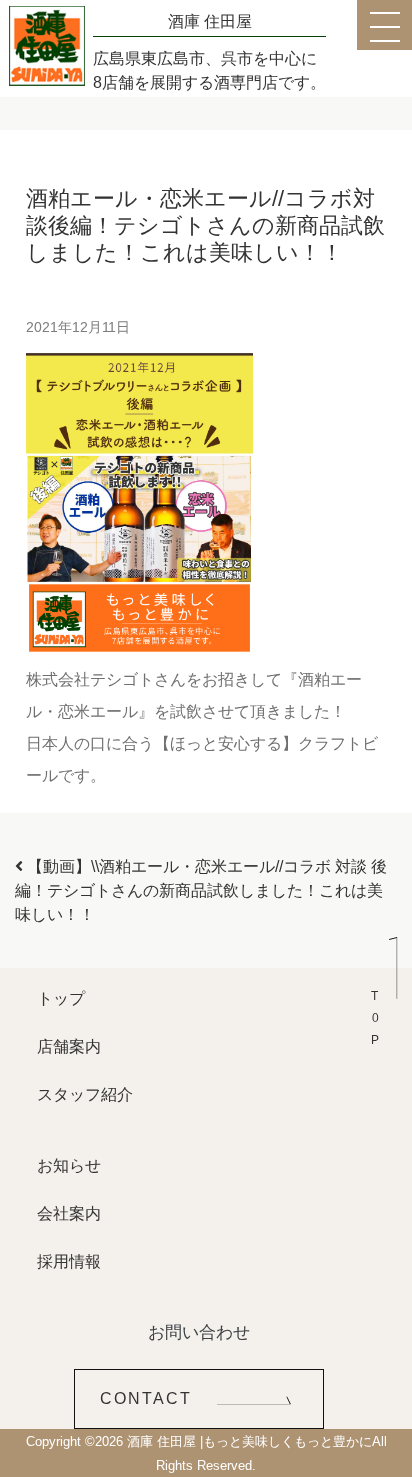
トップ (61, 998)
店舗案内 (69, 1046)
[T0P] (384, 983)
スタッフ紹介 (85, 1094)
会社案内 (69, 1213)
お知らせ (69, 1165)
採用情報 (69, 1261)
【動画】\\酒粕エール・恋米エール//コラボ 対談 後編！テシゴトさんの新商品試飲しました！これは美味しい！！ (201, 890)
